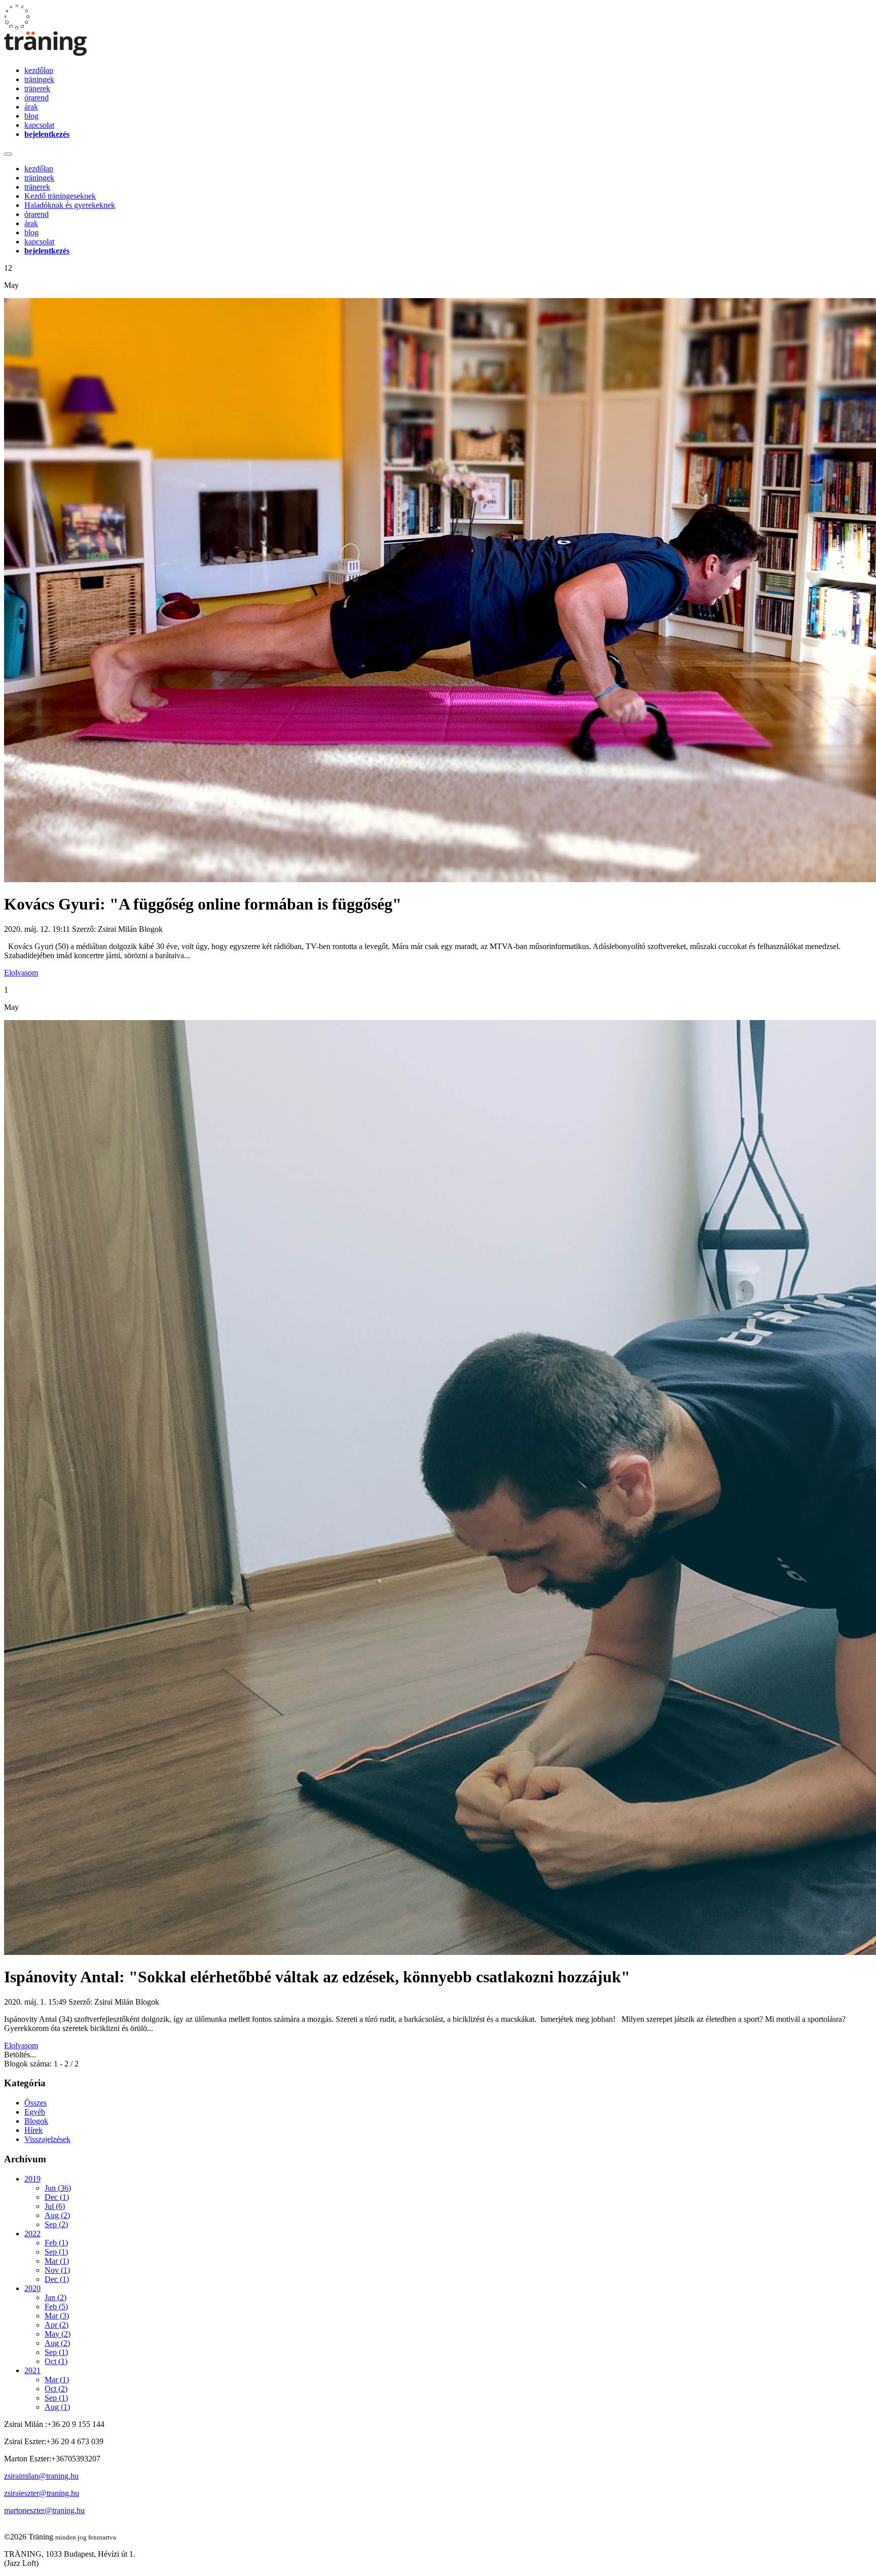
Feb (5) (56, 2307)
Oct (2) (56, 2389)
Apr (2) (57, 2325)
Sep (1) (56, 2252)
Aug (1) (57, 2407)
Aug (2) (57, 2215)
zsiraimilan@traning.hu (41, 2476)
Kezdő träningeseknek (60, 196)
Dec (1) (57, 2197)
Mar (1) (57, 2261)
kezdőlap (39, 70)
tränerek (37, 88)
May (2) (58, 2334)
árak (31, 107)
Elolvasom (21, 973)
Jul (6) (55, 2206)
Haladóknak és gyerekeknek (70, 205)
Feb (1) (56, 2243)
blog (31, 116)
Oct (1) (56, 2361)
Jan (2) (56, 2297)
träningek (39, 79)
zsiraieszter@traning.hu (42, 2493)
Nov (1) (57, 2270)
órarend (36, 98)
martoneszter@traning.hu (44, 2510)
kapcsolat (39, 125)
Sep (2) (56, 2224)
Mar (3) (57, 2316)
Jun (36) (58, 2188)
